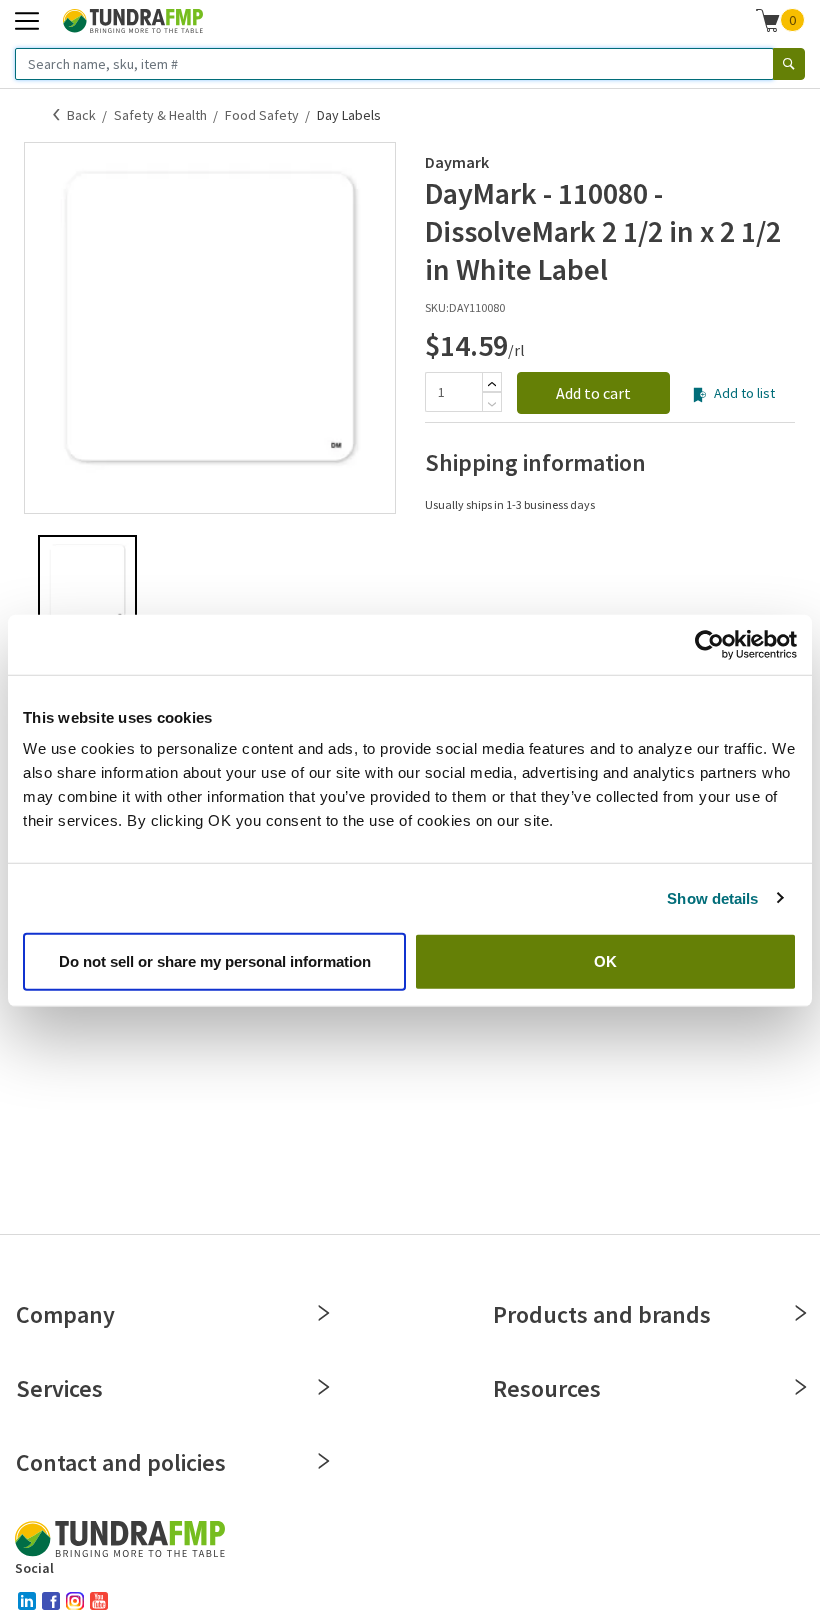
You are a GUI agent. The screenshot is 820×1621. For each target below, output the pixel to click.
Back (81, 115)
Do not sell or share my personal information (215, 961)
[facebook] (51, 1601)
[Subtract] (492, 404)
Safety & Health (160, 115)
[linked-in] (27, 1601)
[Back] (57, 115)
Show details (712, 897)
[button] (780, 20)
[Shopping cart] (768, 20)
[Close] (324, 1313)
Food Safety (262, 115)
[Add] (492, 384)
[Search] (789, 64)
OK (605, 961)
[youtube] (99, 1601)
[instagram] (75, 1601)
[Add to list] (699, 395)
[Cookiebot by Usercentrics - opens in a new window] (709, 644)
